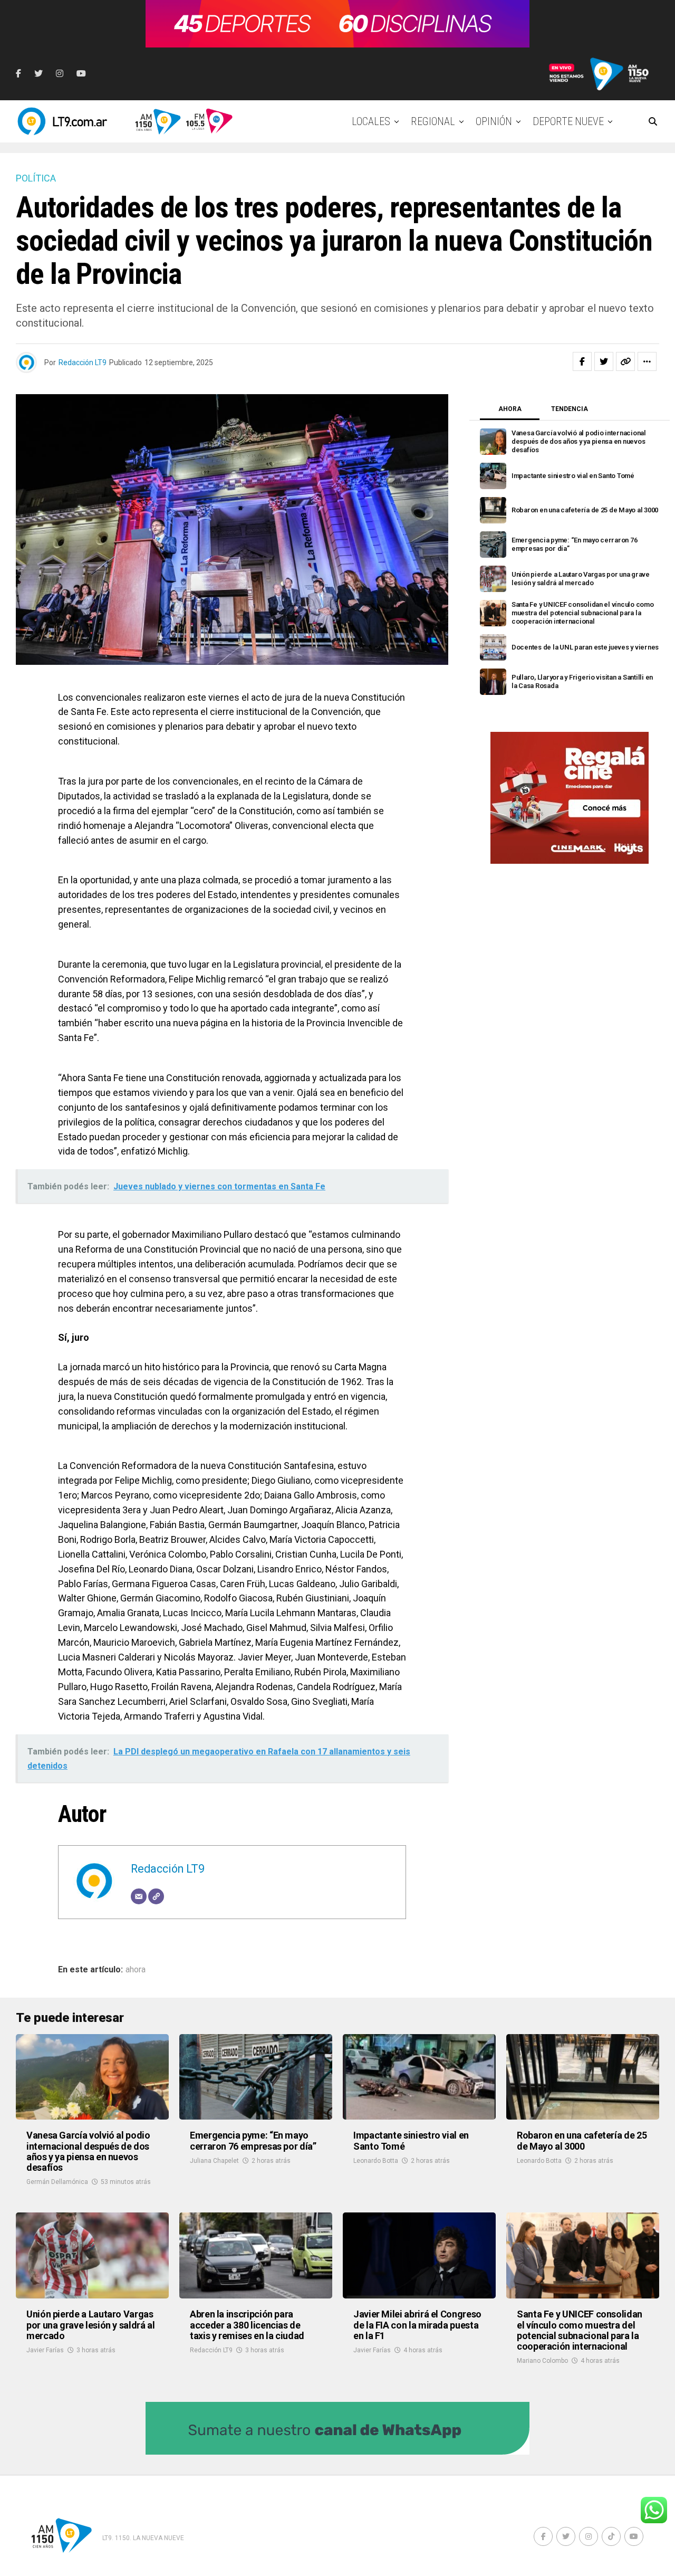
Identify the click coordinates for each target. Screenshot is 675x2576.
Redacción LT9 (83, 362)
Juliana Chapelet (214, 2161)
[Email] (139, 1896)
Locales (371, 121)
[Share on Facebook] (582, 361)
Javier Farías (45, 2350)
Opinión (494, 121)
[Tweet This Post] (604, 361)
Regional (433, 121)
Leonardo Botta (376, 2161)
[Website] (156, 1896)
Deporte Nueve (568, 121)
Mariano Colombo (542, 2361)
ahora (136, 1970)
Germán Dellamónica (57, 2182)
